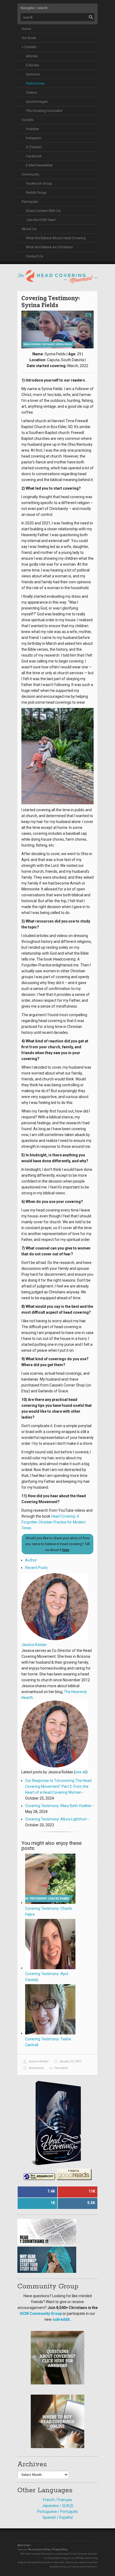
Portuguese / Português (57, 2512)
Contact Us (34, 256)
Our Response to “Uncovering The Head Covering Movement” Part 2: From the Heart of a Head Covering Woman (58, 1786)
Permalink (61, 2068)
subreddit (61, 2319)
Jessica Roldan (34, 1645)
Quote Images (37, 102)
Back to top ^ (24, 2545)
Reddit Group (36, 193)
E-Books (32, 65)
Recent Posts (36, 1568)
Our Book (29, 38)
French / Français (57, 2500)
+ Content (29, 47)
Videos (31, 92)
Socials (27, 120)
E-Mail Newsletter (39, 165)
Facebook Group (39, 183)
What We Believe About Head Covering (56, 238)
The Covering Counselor (44, 111)
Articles (32, 56)
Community (30, 174)
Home (26, 29)
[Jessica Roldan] (55, 1639)
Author (31, 1560)
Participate (30, 202)
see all (81, 1772)
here (66, 1550)
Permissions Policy (39, 2550)
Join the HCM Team (41, 220)
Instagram (34, 138)
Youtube (32, 129)
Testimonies (35, 83)
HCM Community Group (41, 2314)
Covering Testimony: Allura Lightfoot (56, 1819)
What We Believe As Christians (49, 247)
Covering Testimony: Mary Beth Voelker (58, 1806)
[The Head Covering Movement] (57, 276)
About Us (29, 229)
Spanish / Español (58, 2517)
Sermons (33, 74)
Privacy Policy (60, 2550)
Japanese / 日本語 (58, 2506)
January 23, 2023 (70, 2061)
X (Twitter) (34, 147)
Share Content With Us (43, 211)
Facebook (34, 156)
